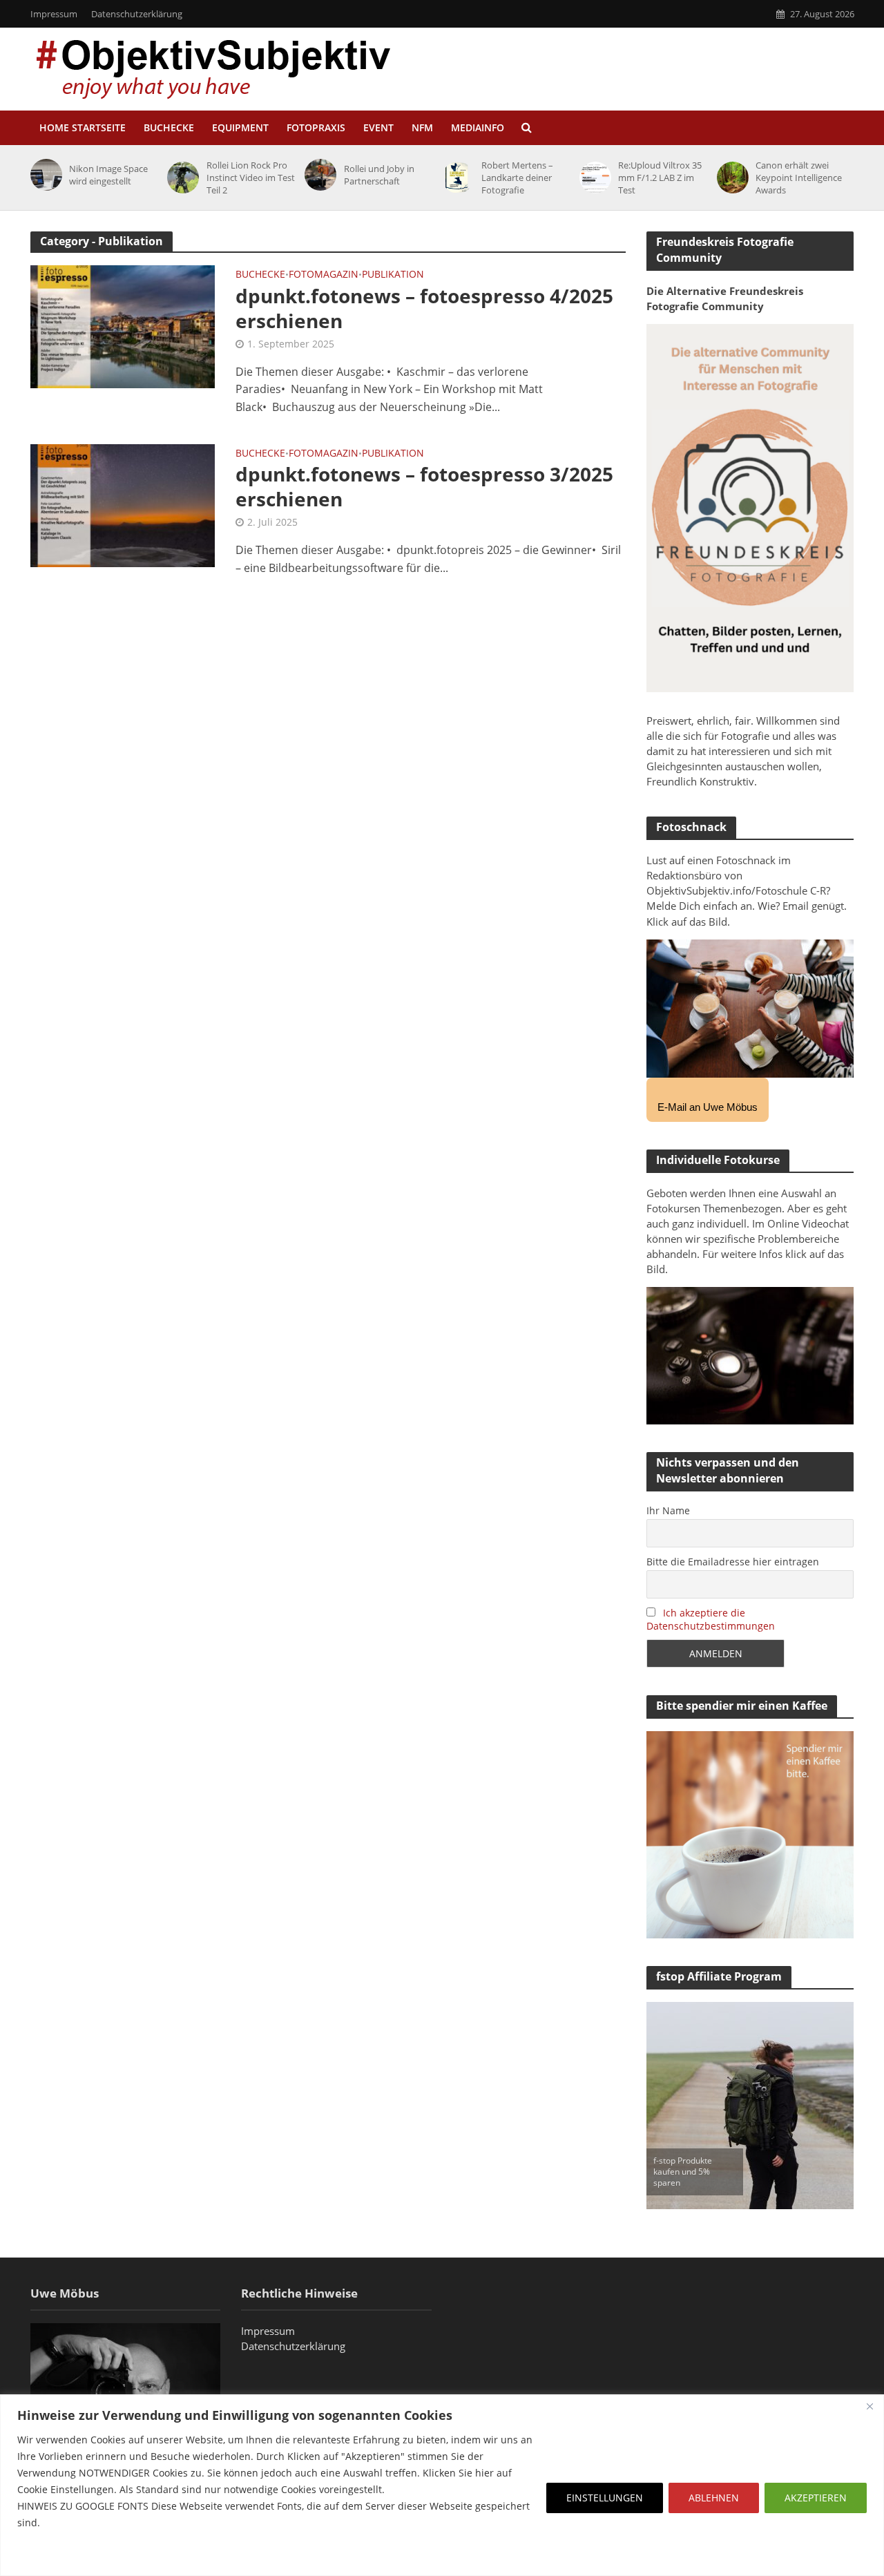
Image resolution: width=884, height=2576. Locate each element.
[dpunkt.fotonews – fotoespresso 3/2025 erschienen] (123, 504)
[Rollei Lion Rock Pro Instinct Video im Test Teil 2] (181, 178)
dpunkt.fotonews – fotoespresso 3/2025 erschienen (424, 486)
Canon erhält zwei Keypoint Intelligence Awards (799, 178)
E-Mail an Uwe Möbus (708, 1107)
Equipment (240, 127)
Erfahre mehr (52, 2556)
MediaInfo (478, 127)
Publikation (393, 275)
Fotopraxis (316, 127)
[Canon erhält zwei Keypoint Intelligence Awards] (730, 178)
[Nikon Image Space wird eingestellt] (44, 175)
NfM (422, 127)
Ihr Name (668, 1510)
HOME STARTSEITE (83, 127)
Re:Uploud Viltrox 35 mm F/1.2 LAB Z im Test (660, 178)
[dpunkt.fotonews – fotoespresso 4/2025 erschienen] (123, 325)
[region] (442, 2485)
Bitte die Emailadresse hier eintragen (733, 1562)
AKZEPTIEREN (816, 2498)
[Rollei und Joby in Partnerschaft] (318, 175)
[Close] (869, 2406)
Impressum (54, 14)
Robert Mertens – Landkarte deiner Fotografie (517, 178)
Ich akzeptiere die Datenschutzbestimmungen (711, 1619)
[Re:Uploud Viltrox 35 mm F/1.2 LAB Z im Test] (593, 178)
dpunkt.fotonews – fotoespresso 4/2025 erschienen (424, 308)
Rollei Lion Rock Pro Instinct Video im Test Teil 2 (251, 178)
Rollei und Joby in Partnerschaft (379, 175)
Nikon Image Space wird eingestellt (108, 175)
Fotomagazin (324, 275)
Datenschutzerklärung (137, 14)
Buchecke (169, 127)
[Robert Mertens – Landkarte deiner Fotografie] (455, 178)
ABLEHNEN (714, 2498)
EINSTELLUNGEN (605, 2498)
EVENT (378, 127)
